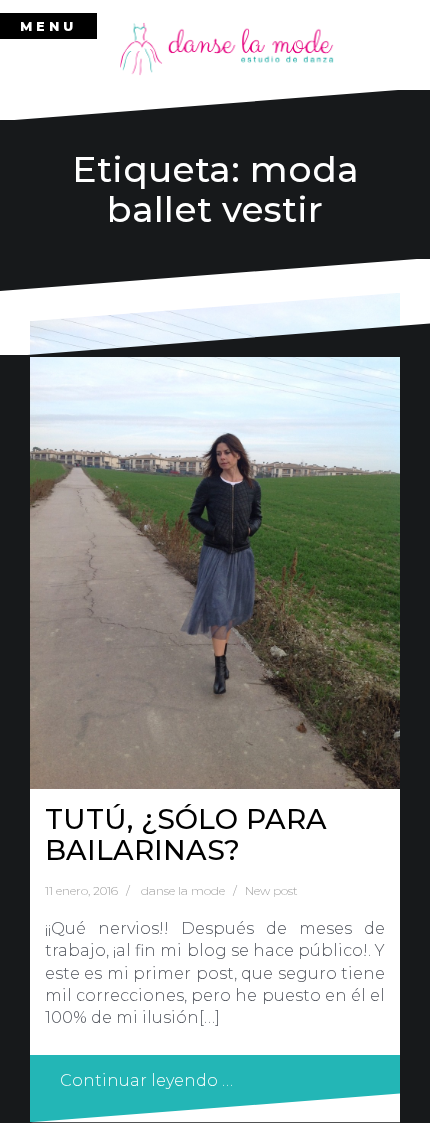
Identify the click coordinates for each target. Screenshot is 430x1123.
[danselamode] (227, 48)
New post (271, 890)
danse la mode (183, 890)
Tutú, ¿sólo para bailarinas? (186, 834)
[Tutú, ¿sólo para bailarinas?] (215, 540)
